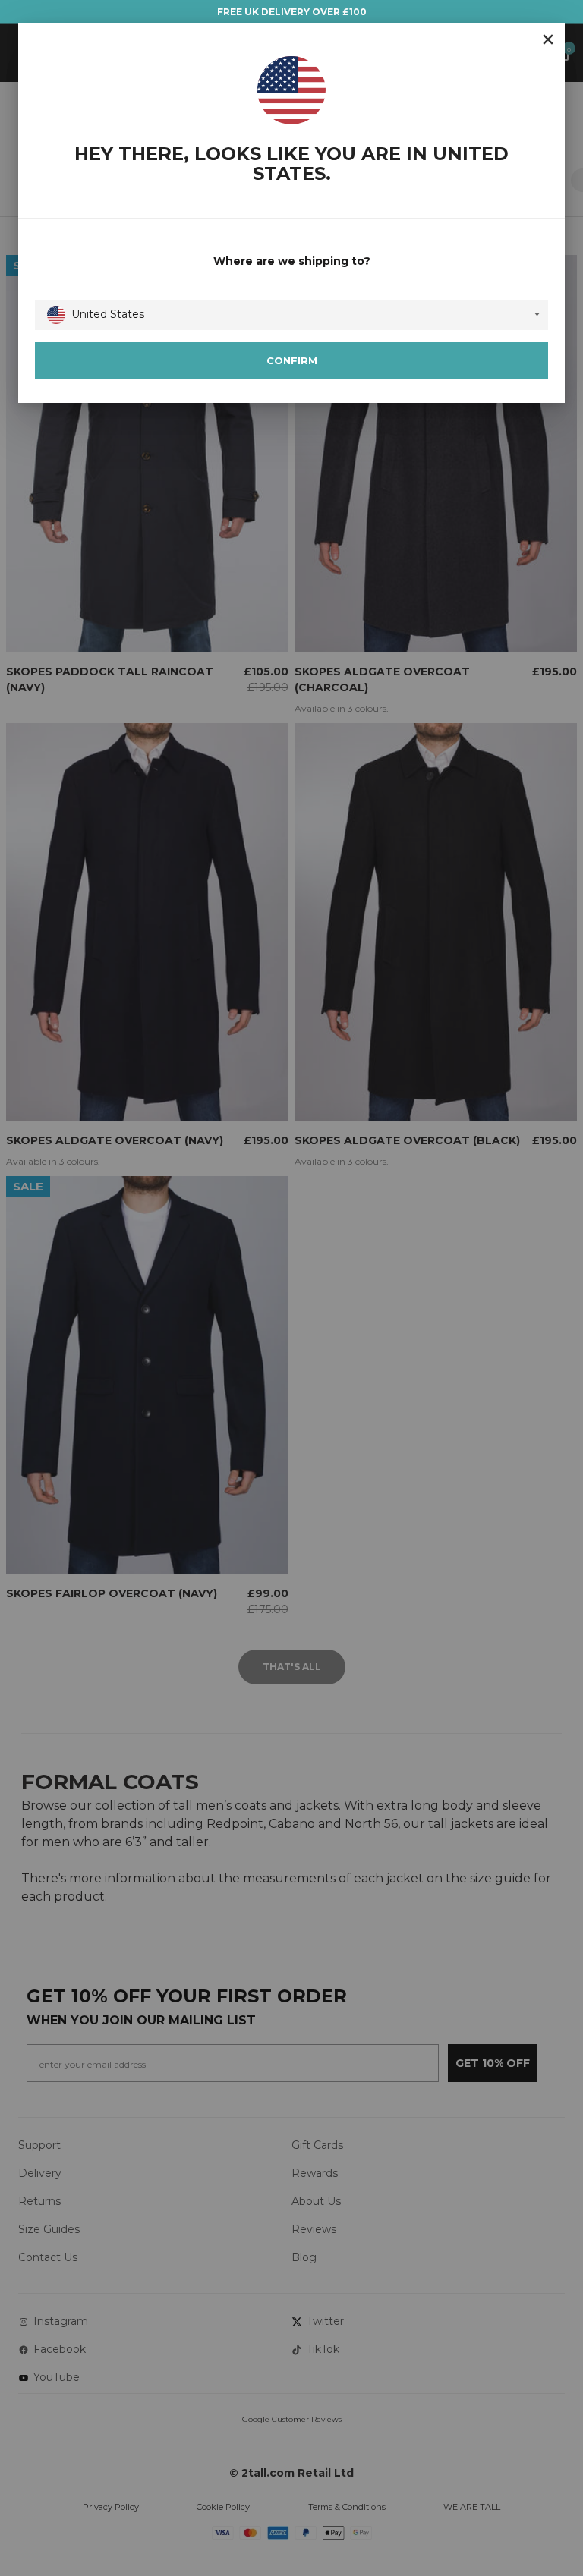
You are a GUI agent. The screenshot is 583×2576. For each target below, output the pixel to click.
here (447, 1486)
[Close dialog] (551, 1054)
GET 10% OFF (384, 1362)
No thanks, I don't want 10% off (384, 1410)
